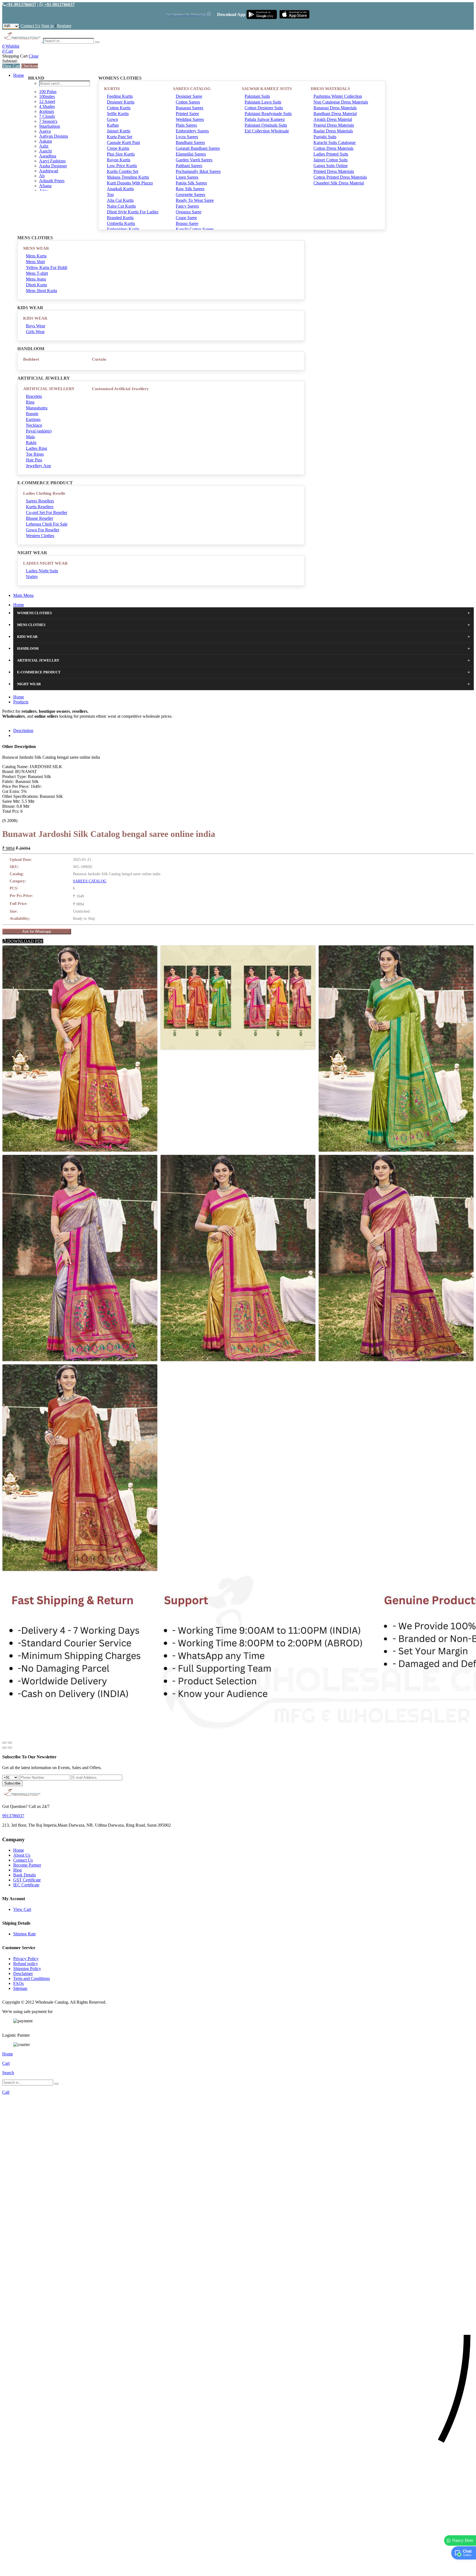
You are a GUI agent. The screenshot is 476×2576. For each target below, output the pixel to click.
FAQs (18, 1983)
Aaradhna (48, 156)
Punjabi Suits (325, 137)
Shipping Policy (27, 1969)
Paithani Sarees (189, 166)
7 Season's (48, 121)
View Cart (11, 66)
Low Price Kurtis (122, 166)
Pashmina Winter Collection (338, 96)
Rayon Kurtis (119, 160)
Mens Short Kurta (41, 291)
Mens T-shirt (37, 273)
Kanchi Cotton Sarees (195, 229)
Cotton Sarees (188, 102)
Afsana (45, 186)
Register (64, 26)
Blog (17, 1870)
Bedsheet (31, 359)
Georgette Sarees (190, 195)
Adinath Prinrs (52, 181)
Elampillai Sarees (191, 154)
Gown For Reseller (43, 530)
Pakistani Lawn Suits (263, 102)
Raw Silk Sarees (190, 189)
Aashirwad (49, 171)
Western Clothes (40, 536)
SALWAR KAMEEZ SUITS (267, 89)
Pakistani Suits (257, 96)
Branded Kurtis (120, 218)
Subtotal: (10, 61)
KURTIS (112, 89)
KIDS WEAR (35, 318)
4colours (47, 111)
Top (110, 195)
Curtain (99, 359)
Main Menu (23, 595)
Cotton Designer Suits (264, 108)
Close (34, 56)
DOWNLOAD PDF (25, 941)
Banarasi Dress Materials (335, 108)
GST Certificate (27, 1880)
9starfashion (50, 126)
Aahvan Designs (54, 136)
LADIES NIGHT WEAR (45, 563)
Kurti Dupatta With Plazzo (130, 183)
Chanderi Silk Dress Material (339, 183)
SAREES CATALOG (192, 89)
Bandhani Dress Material (335, 114)
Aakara (45, 141)
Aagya (45, 131)
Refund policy (26, 1964)
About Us (22, 1855)
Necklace (34, 425)
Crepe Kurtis (118, 148)
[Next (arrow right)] (10, 1748)
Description (23, 731)
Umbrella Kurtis (121, 223)
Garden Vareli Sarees (194, 160)
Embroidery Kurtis (123, 229)
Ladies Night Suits (42, 571)
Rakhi (31, 443)
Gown (112, 119)
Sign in (48, 26)
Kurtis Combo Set (123, 171)
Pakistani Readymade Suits (268, 114)
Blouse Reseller (40, 518)
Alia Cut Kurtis (120, 200)
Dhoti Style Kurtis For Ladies (133, 212)
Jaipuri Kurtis (119, 131)
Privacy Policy (26, 1959)
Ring (30, 402)
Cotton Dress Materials (333, 148)
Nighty (32, 577)
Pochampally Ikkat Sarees (198, 171)
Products (21, 702)
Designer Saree (189, 96)
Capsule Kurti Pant (123, 142)
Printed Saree (187, 114)
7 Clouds (47, 116)
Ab (42, 176)
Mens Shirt (35, 262)
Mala (30, 437)
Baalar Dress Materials (333, 131)
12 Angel (47, 101)
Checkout (30, 66)
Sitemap (20, 1988)
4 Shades (47, 106)
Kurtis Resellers (40, 507)
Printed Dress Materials (334, 171)
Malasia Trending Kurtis (128, 177)
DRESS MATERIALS (330, 89)
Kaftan (113, 125)
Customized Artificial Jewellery (120, 389)
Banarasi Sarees (190, 108)
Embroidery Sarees (192, 131)
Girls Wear (35, 332)
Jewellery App (38, 466)
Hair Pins (34, 460)
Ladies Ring (36, 448)
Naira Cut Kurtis (121, 206)
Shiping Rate (25, 1934)
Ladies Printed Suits (331, 154)
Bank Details (25, 1875)
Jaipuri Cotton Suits (331, 160)
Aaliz (44, 146)
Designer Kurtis (121, 102)
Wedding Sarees (190, 119)
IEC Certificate (26, 1885)
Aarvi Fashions (52, 161)
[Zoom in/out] (10, 1743)
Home (19, 75)
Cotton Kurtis (119, 108)
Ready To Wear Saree (195, 200)
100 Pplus (48, 92)
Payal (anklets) (39, 431)
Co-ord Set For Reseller (47, 512)
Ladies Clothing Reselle (44, 493)
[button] (238, 2569)
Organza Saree (189, 212)
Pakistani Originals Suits (266, 125)
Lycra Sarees (187, 137)
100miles (47, 96)
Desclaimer (23, 1974)
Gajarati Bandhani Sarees (198, 148)
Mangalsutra (37, 408)
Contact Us (30, 26)
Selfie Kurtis (118, 114)
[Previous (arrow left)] (4, 1748)
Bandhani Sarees (190, 142)
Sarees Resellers (40, 501)
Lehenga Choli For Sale (47, 524)
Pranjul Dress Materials (334, 125)
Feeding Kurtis (120, 96)
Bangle (32, 414)
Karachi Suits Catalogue (335, 142)
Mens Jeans (36, 279)
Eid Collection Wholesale (267, 131)
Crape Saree (186, 218)
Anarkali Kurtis (120, 189)
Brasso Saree (187, 223)
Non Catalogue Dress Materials (341, 102)
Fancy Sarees (187, 206)
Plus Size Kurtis (121, 154)
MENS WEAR (36, 248)
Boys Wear (36, 326)
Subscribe (12, 1783)
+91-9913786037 (21, 5)
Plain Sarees (186, 125)
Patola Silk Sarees (191, 183)
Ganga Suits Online (331, 166)
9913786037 (13, 1816)
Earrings (33, 419)
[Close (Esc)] (4, 1743)
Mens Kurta (36, 256)
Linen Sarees (187, 177)
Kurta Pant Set (120, 137)
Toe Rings (35, 454)
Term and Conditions (32, 1978)
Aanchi (45, 151)
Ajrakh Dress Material (333, 119)
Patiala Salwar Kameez (265, 119)
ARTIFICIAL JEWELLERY (49, 389)
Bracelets (34, 396)
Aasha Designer (53, 166)
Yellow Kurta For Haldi (47, 267)
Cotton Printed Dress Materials (340, 177)
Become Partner (27, 1865)
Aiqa (43, 191)
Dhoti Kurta (36, 285)
